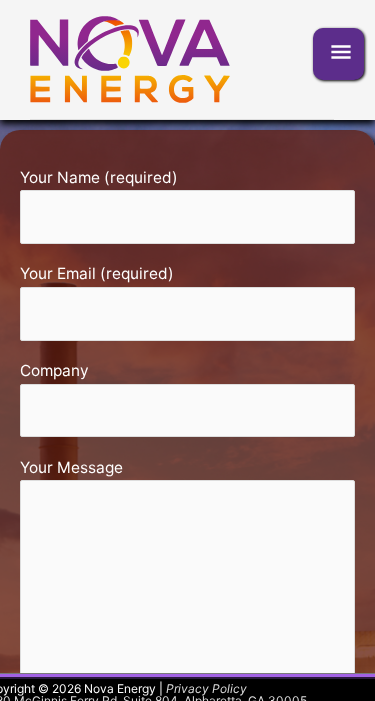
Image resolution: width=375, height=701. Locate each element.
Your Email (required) (97, 273)
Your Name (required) (99, 177)
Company (54, 370)
